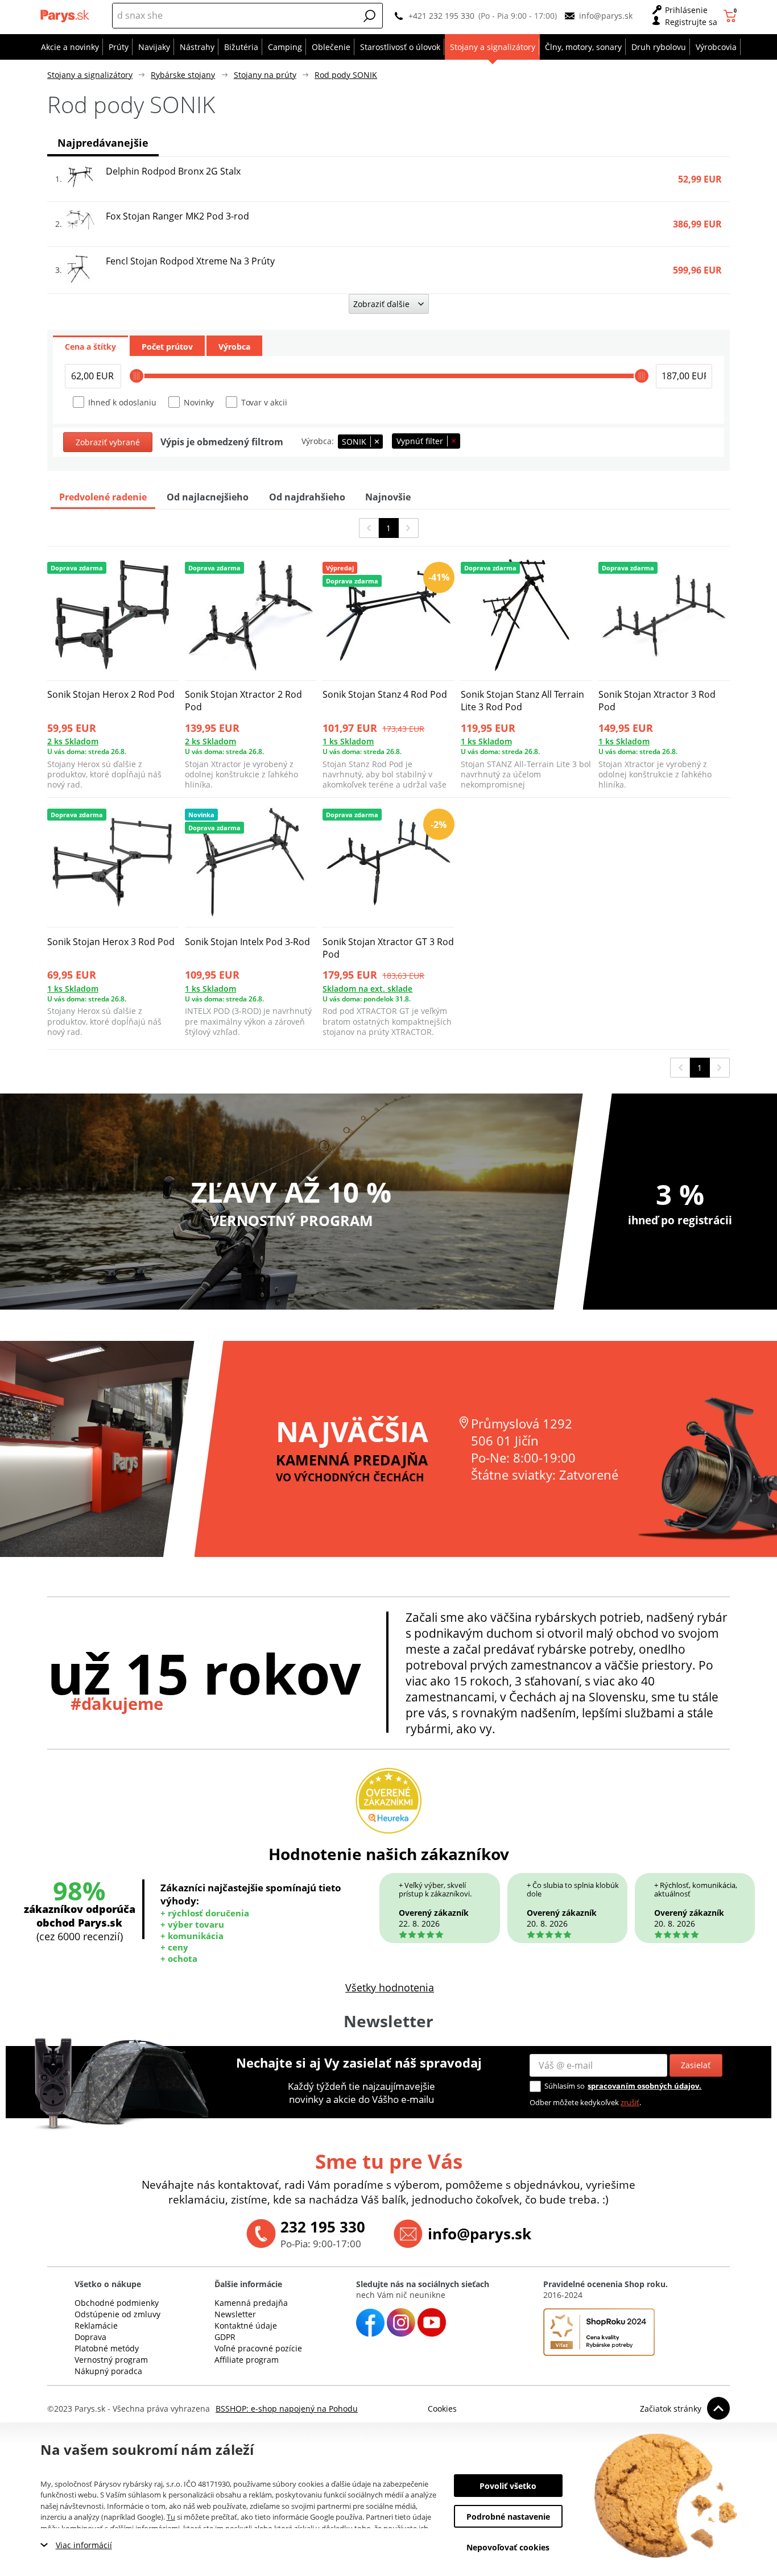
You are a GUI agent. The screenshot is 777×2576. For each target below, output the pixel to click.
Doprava (90, 2337)
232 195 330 (323, 2227)
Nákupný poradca (108, 2371)
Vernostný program (111, 2360)
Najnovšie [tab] (388, 497)
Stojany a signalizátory (90, 75)
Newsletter (235, 2314)
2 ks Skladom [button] (73, 741)
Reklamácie (96, 2326)
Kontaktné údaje (246, 2326)
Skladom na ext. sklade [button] (367, 989)
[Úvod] (66, 16)
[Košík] (731, 16)
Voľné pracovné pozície (258, 2348)
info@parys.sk (606, 16)
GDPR (225, 2337)
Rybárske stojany (183, 75)
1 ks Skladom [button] (348, 741)
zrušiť (630, 2102)
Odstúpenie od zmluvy (117, 2314)
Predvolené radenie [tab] (103, 497)
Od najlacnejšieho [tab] (208, 497)
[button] (370, 16)
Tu (171, 2517)
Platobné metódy (107, 2348)
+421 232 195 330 (441, 16)
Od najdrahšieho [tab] (307, 497)
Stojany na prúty (265, 75)
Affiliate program (247, 2360)
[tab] (90, 346)
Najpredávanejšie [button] (103, 143)
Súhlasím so (565, 2086)
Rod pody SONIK (346, 75)
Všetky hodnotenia (390, 1987)
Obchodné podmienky (117, 2303)
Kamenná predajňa (251, 2303)
